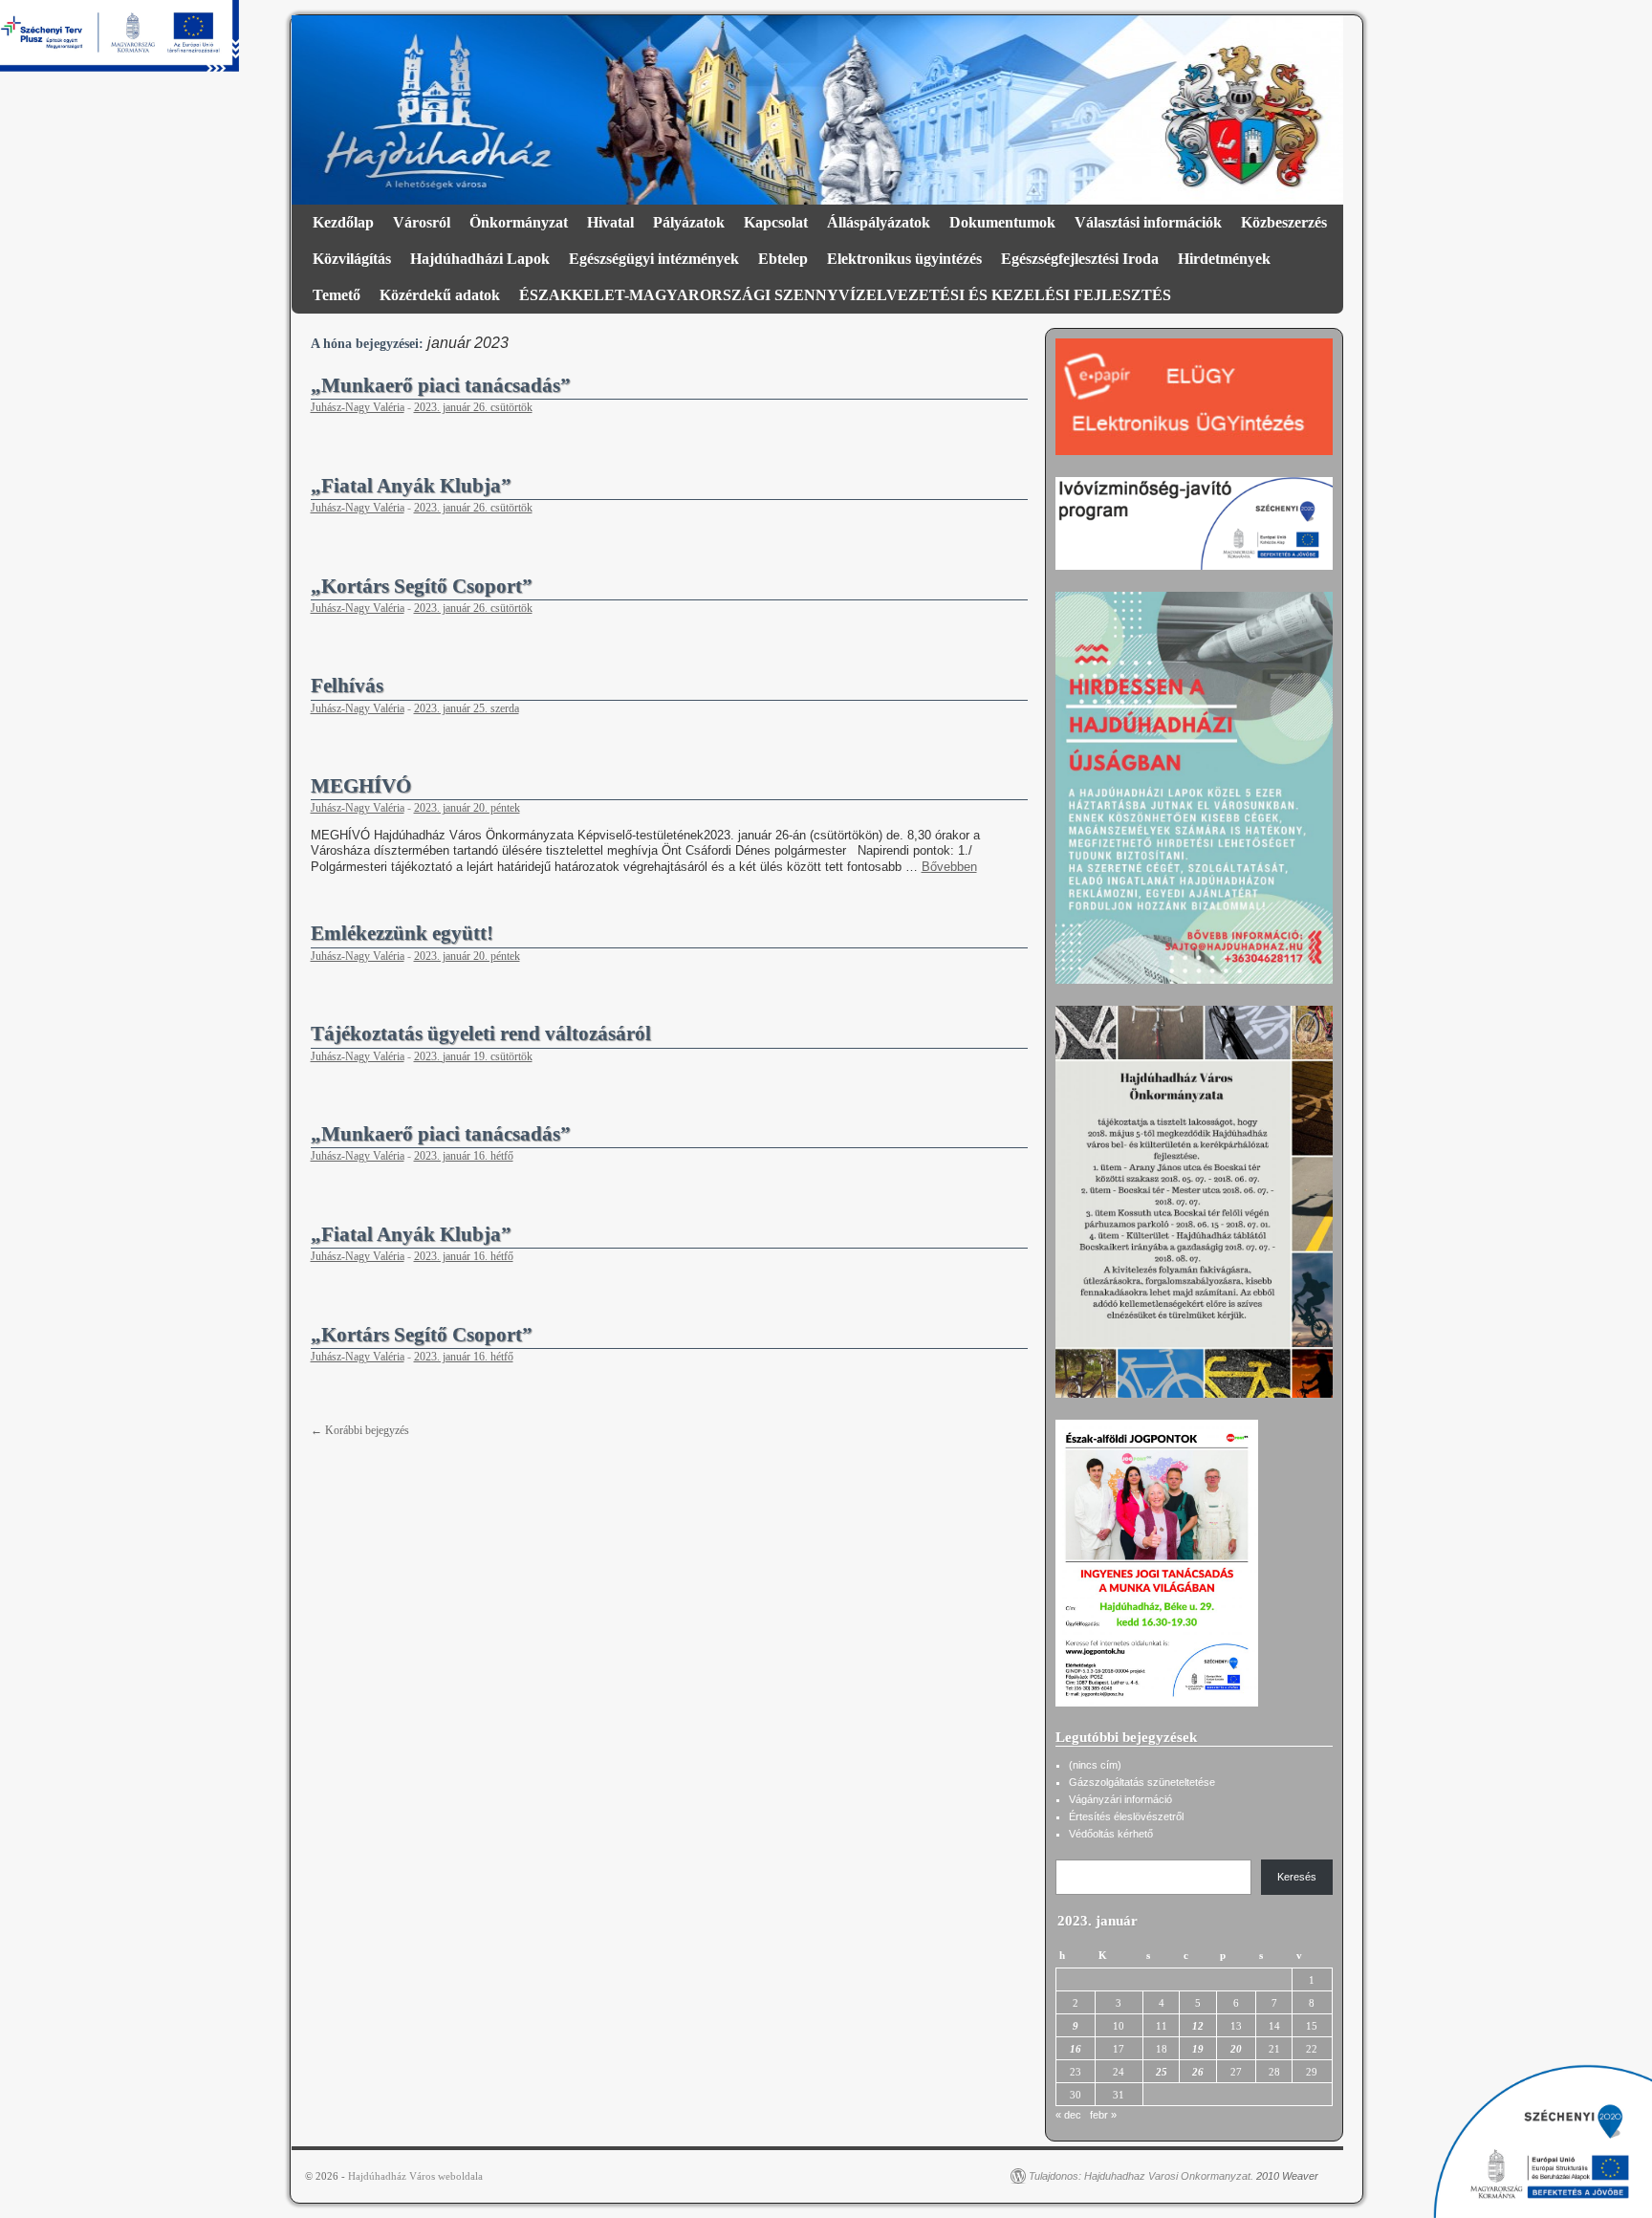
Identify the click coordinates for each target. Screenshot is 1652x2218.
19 (1198, 2049)
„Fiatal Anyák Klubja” (411, 486)
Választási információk (1148, 222)
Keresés (1297, 1877)
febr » (1103, 2115)
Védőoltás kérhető (1111, 1834)
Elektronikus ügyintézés (904, 259)
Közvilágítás (352, 259)
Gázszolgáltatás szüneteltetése (1142, 1782)
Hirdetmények (1224, 259)
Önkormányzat (519, 222)
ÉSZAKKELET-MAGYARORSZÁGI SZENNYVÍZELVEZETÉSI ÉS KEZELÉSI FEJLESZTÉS (845, 295)
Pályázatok (689, 222)
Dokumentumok (1002, 222)
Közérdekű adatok (440, 295)
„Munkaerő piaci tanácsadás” (441, 385)
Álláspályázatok (879, 222)
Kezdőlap (343, 222)
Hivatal (610, 222)
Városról (422, 222)
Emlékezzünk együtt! (402, 933)
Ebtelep (783, 259)
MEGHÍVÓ (361, 786)
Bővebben (949, 867)
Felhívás (347, 685)
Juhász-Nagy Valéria (358, 407)
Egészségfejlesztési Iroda (1080, 259)
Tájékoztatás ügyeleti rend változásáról (481, 1033)
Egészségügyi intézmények (654, 259)
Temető (337, 295)
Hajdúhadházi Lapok (480, 259)
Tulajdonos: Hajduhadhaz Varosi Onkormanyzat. (1141, 2176)
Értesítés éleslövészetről (1126, 1816)
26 (1198, 2072)
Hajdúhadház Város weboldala (415, 2176)
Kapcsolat (776, 222)
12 (1198, 2026)
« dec (1068, 2115)
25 (1162, 2072)
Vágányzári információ (1120, 1799)
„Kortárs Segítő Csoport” (422, 586)
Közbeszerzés (1284, 222)
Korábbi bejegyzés (360, 1430)
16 (1076, 2049)
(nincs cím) (1095, 1765)
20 (1236, 2049)
